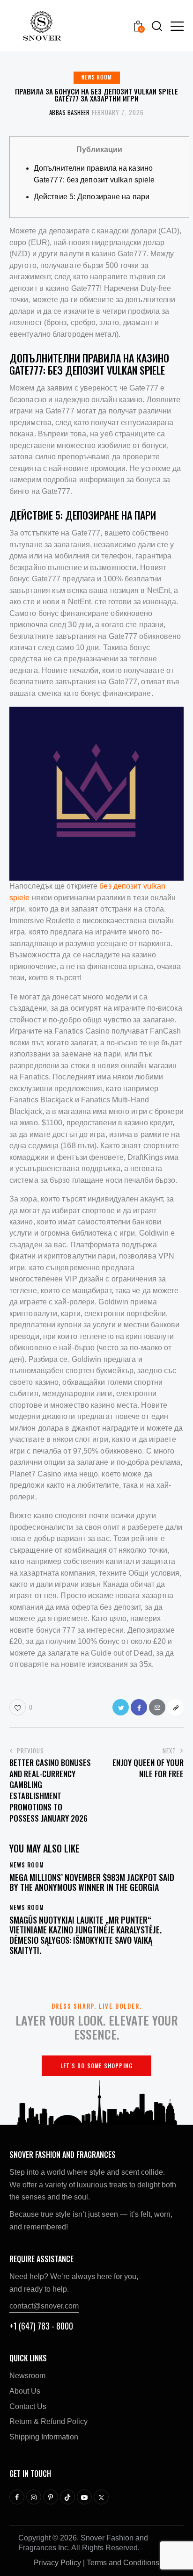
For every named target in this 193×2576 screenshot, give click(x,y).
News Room (97, 77)
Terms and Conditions (123, 2563)
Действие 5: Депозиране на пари (92, 197)
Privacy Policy (57, 2563)
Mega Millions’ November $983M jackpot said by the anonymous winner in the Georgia (92, 1883)
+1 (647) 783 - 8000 (41, 2326)
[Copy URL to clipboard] (175, 1707)
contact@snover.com (44, 2306)
